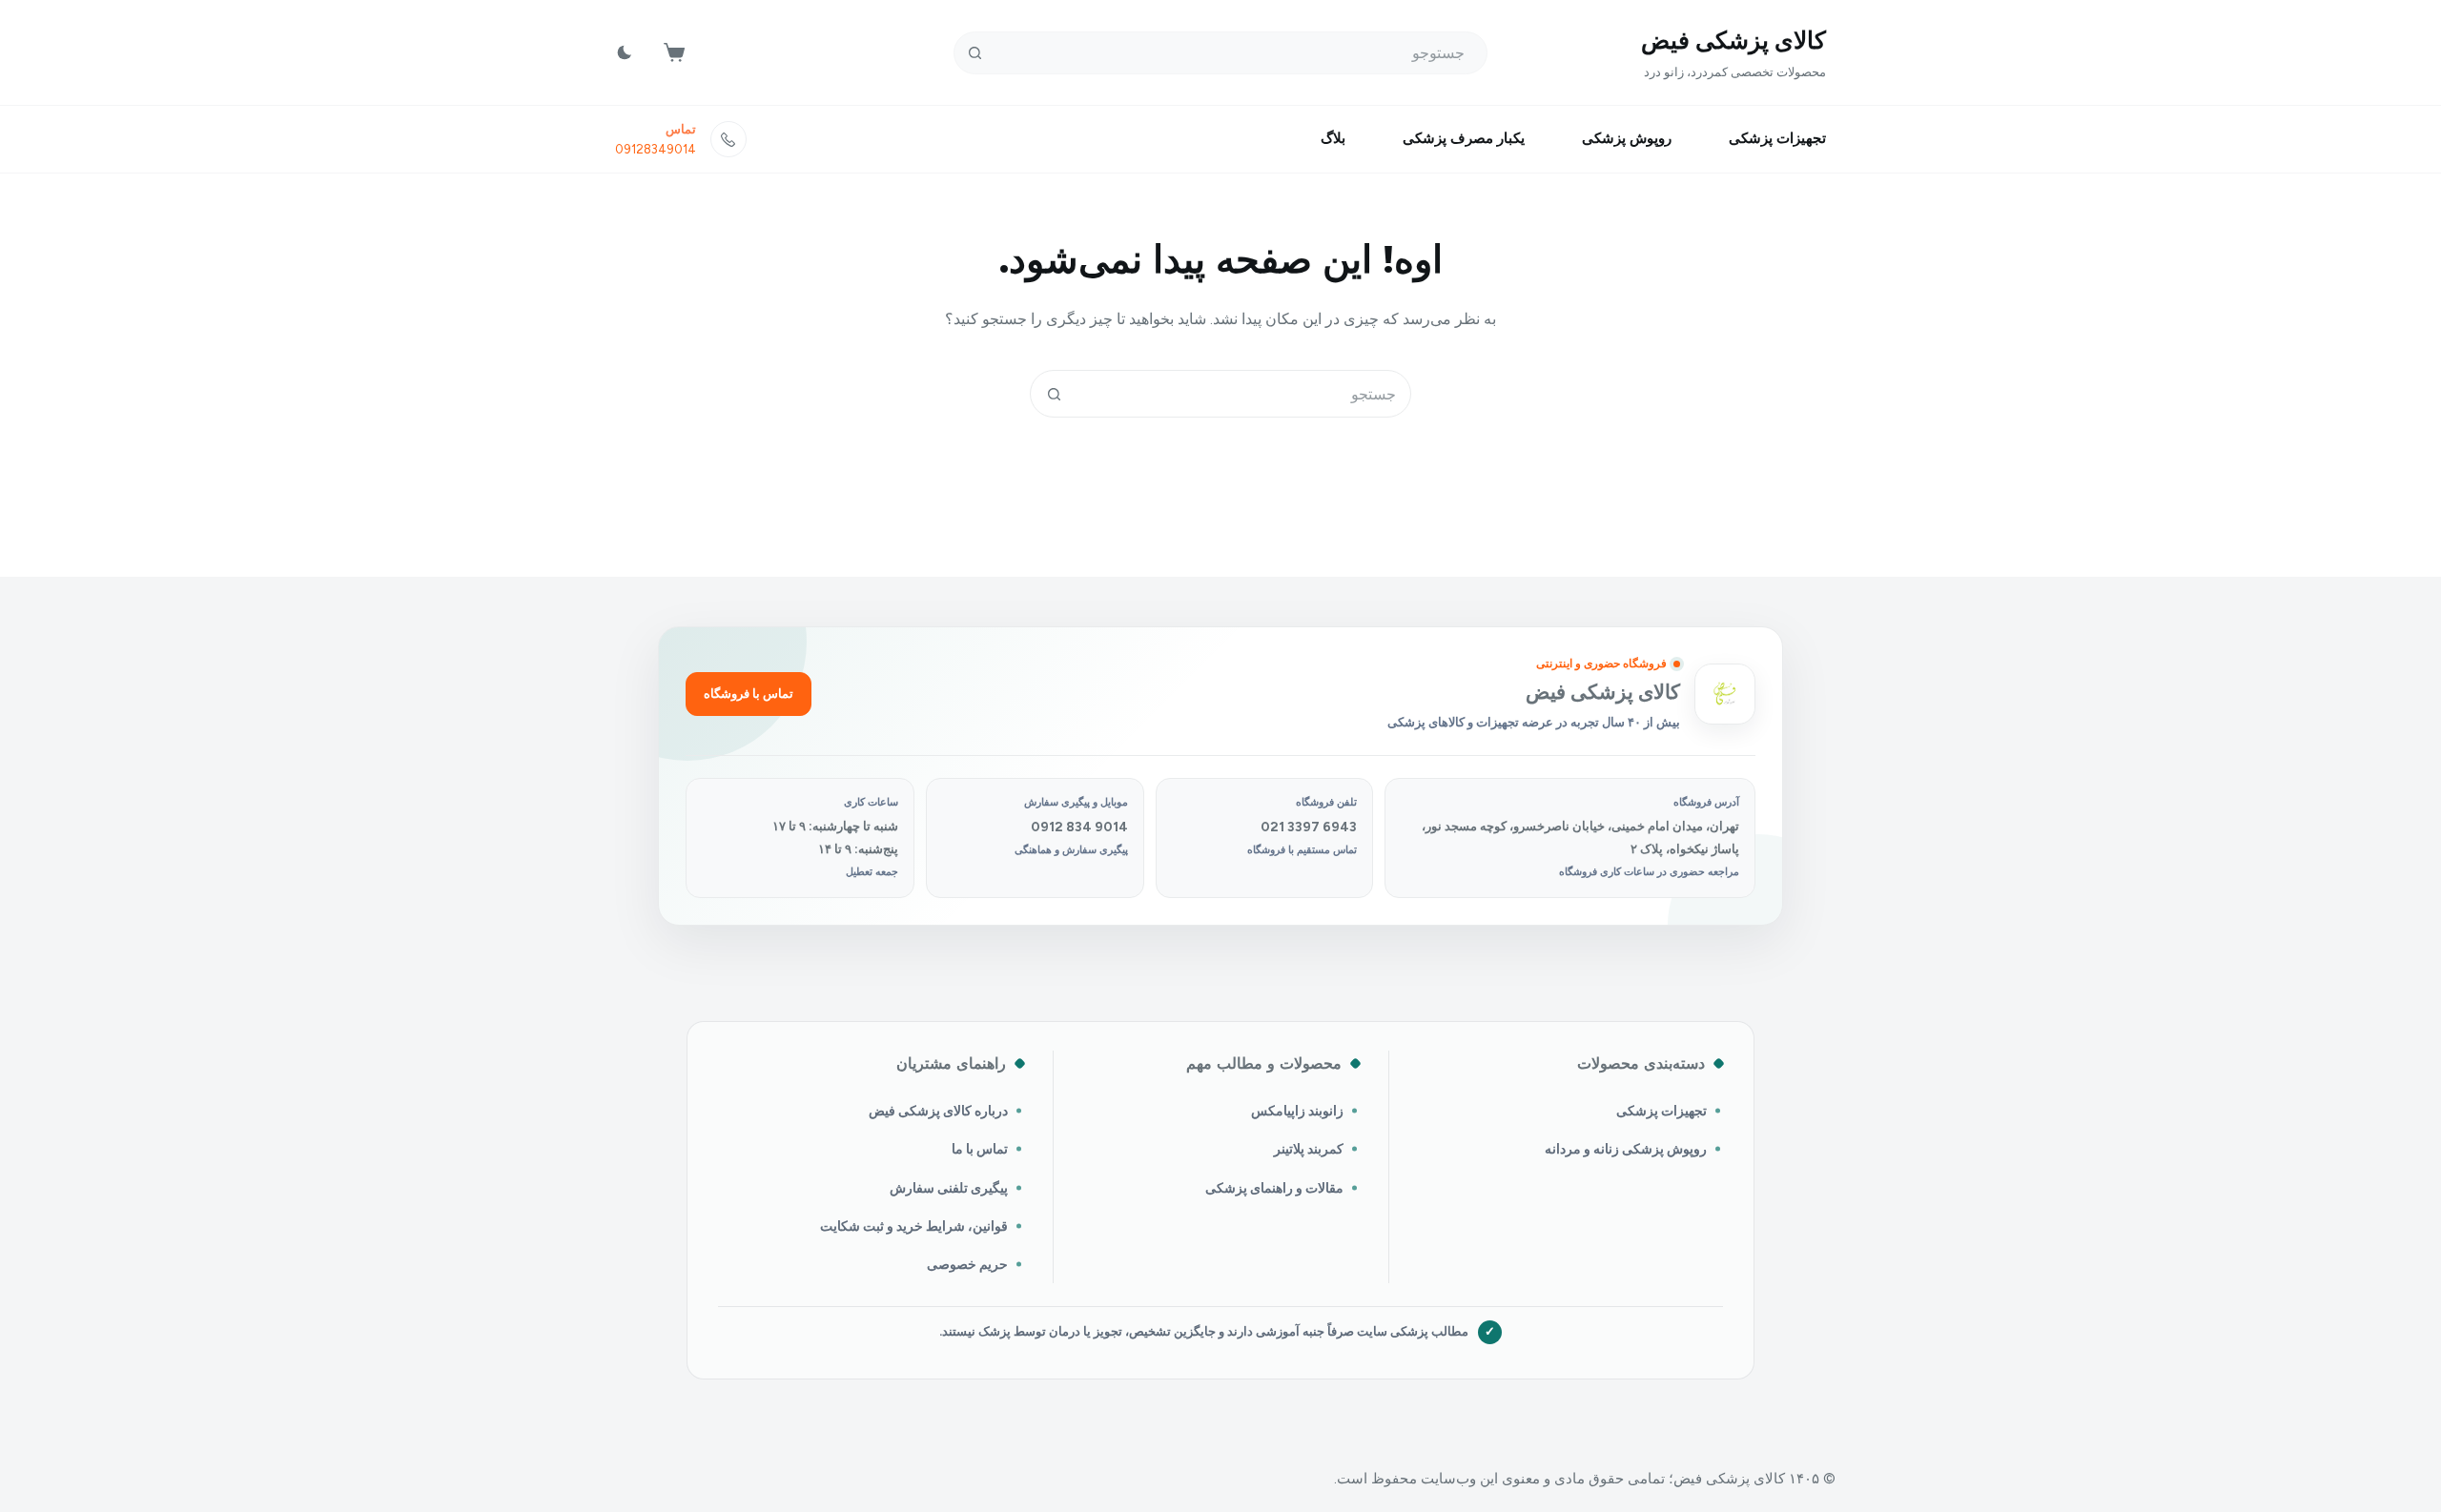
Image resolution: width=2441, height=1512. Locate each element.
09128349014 (656, 149)
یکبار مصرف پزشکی (1464, 138)
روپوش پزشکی (1627, 138)
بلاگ (1333, 138)
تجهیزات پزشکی (1777, 138)
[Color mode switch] (625, 52)
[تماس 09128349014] (728, 139)
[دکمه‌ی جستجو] (975, 53)
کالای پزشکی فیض (1733, 40)
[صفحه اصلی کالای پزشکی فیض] (1725, 694)
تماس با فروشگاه (749, 694)
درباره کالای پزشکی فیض (938, 1111)
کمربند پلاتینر (1309, 1149)
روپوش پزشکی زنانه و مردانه (1626, 1149)
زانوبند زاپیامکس (1297, 1111)
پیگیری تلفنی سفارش (949, 1188)
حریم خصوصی (967, 1264)
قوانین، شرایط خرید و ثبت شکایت (914, 1226)
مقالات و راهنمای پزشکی (1274, 1188)
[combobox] (1243, 394)
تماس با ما (980, 1149)
